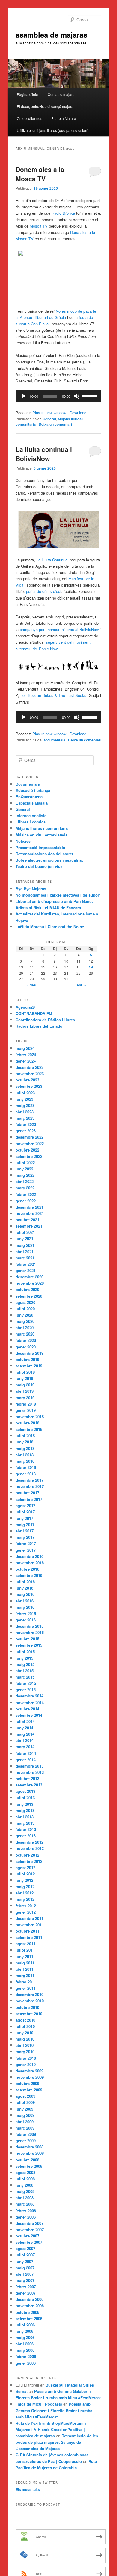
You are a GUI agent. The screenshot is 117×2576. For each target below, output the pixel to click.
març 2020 (25, 1334)
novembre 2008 (30, 2153)
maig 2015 (25, 1664)
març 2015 (25, 1677)
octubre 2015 (27, 1639)
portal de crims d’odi (44, 591)
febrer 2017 (26, 1543)
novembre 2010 (30, 2001)
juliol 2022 (25, 1162)
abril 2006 (25, 2344)
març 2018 (25, 1461)
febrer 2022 (26, 1194)
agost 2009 (25, 2096)
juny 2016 (24, 1588)
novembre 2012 (30, 1848)
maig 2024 (25, 1048)
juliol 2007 (25, 2255)
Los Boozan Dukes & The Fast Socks (53, 695)
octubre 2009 (27, 2083)
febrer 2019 (26, 1404)
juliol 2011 (25, 1950)
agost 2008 (25, 2172)
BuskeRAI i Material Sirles (70, 2385)
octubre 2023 (27, 1080)
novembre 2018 (30, 1417)
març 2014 (25, 1747)
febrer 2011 (26, 1982)
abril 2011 (25, 1969)
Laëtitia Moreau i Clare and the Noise (50, 926)
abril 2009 (25, 2122)
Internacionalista (31, 816)
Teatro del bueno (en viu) (39, 866)
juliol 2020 (25, 1309)
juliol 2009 (25, 2102)
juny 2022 (24, 1169)
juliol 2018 (25, 1435)
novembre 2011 (30, 1925)
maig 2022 (25, 1175)
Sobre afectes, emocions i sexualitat (49, 860)
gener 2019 (26, 1410)
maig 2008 (25, 2191)
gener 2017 (26, 1550)
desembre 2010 (30, 1994)
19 (91, 967)
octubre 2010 (27, 2007)
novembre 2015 (30, 1632)
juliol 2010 (25, 2026)
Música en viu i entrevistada (42, 835)
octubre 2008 (27, 2160)
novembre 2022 (30, 1144)
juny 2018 (24, 1442)
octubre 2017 (27, 1493)
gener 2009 (26, 2141)
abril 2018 (25, 1455)
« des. (32, 985)
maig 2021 (25, 1245)
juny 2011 (24, 1957)
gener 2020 (26, 1347)
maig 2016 (25, 1594)
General (49, 419)
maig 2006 (25, 2337)
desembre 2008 (30, 2147)
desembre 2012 (30, 1842)
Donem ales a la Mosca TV (40, 174)
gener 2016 (26, 1620)
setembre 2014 (29, 1715)
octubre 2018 (27, 1423)
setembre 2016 (29, 1575)
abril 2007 (25, 2274)
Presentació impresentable (40, 847)
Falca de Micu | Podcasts (39, 2404)
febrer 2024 (26, 1055)
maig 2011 (25, 1963)
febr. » (81, 985)
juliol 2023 (25, 1093)
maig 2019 (25, 1385)
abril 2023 (25, 1112)
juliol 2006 (25, 2325)
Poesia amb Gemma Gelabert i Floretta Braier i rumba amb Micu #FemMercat (54, 2410)
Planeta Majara (64, 118)
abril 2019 (25, 1391)
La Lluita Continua (52, 560)
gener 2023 (26, 1131)
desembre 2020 (30, 1277)
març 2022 (25, 1188)
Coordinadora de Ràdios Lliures (45, 1020)
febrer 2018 (26, 1467)
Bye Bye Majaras (31, 889)
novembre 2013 (30, 1772)
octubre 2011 (27, 1931)
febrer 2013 (26, 1829)
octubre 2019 (27, 1359)
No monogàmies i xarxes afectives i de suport (58, 895)
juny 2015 (24, 1658)
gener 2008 (26, 2217)
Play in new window (49, 413)
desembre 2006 (30, 2299)
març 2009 (25, 2128)
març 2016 (25, 1607)
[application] (59, 396)
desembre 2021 (30, 1207)
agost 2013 (25, 1791)
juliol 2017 (25, 1512)
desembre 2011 (30, 1918)
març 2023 (25, 1118)
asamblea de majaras (51, 35)
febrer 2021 (26, 1264)
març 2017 (25, 1537)
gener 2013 (26, 1836)
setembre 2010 (29, 2014)
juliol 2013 (25, 1797)
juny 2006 (24, 2331)
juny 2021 (24, 1239)
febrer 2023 (26, 1124)
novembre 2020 (30, 1283)
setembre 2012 (29, 1861)
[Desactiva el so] (77, 396)
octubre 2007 (27, 2236)
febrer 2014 (26, 1753)
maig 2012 (25, 1886)
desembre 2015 (30, 1626)
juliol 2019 (25, 1372)
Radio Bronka (63, 213)
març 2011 (25, 1975)
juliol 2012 (25, 1874)
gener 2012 (26, 1912)
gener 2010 (26, 2064)
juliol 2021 (25, 1232)
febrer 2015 (26, 1683)
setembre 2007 (29, 2242)
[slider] (90, 396)
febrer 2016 (26, 1613)
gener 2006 (26, 2363)
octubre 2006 (27, 2312)
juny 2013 (24, 1804)
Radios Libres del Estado (39, 1026)
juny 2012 (24, 1880)
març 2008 (25, 2204)
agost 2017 (25, 1506)
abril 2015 (25, 1671)
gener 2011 (26, 1988)
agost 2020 (25, 1302)
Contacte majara (61, 94)
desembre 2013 (30, 1766)
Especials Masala (32, 803)
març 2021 (25, 1258)
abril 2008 (25, 2198)
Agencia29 (25, 1007)
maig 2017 (25, 1524)
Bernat (22, 2391)
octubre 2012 (27, 1855)
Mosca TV (39, 226)
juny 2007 (24, 2261)
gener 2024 (26, 1061)
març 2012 (25, 1899)
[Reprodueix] (23, 396)
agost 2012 (25, 1868)
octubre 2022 (27, 1150)
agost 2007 (25, 2248)
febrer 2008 (26, 2211)
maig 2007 (25, 2268)
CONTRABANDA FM (34, 1013)
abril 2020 (25, 1328)
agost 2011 (25, 1944)
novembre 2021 (30, 1213)
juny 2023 (24, 1099)
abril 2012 (25, 1893)
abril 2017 (25, 1531)
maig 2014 (25, 1734)
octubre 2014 (27, 1709)
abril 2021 (25, 1251)
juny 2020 (24, 1315)
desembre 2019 (30, 1353)
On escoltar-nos (30, 118)
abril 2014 (25, 1740)
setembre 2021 (29, 1226)
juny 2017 (24, 1518)
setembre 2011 (29, 1937)
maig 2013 (25, 1810)
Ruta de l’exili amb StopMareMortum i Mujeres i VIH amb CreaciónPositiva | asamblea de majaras (51, 2429)
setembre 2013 (29, 1785)
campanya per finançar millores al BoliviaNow (59, 629)
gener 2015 (26, 1690)
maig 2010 (25, 2039)
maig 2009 (25, 2115)
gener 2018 (26, 1474)
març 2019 (25, 1398)
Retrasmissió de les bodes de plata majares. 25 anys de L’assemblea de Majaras (57, 2442)
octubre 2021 (27, 1220)
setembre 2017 (29, 1499)
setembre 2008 (29, 2166)
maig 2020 (25, 1321)
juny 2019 (24, 1378)
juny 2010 (24, 2033)
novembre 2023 (30, 1073)
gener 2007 (26, 2293)
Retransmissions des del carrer (45, 854)
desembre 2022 (30, 1137)
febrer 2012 (26, 1906)
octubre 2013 (27, 1779)
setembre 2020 (29, 1296)
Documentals (54, 740)
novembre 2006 (30, 2306)
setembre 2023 (29, 1086)
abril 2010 (25, 2045)
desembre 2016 (30, 1556)
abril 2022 (25, 1181)
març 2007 (25, 2280)
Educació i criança (33, 790)
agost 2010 (25, 2020)
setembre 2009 (29, 2090)
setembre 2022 (29, 1156)
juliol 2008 (25, 2179)
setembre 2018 (29, 1429)
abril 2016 (25, 1601)
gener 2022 (26, 1201)
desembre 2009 (30, 2071)
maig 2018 (25, 1448)
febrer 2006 (26, 2356)
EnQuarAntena (29, 797)
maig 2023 (25, 1105)
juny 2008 (24, 2185)
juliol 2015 (25, 1652)
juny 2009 (24, 2109)
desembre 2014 (30, 1696)
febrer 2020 (26, 1340)
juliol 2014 (25, 1721)
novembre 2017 (30, 1486)
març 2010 (25, 2052)
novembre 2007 (30, 2229)
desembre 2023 (30, 1067)
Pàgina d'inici (28, 94)
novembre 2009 (30, 2077)
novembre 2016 (30, 1563)
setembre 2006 (29, 2318)
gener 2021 (26, 1270)
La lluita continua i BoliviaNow (44, 454)
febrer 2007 (26, 2287)
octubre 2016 (27, 1569)
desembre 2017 (30, 1480)
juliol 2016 (25, 1582)
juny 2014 (24, 1728)
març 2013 (25, 1823)
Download (78, 413)
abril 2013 (25, 1817)
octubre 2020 (27, 1289)
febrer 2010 (26, 2058)
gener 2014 (26, 1760)
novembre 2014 (30, 1702)
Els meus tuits (28, 2489)
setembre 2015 (29, 1645)
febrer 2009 (26, 2134)
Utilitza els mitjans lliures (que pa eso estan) (53, 130)
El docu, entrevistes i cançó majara (45, 106)
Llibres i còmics (31, 822)
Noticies (23, 841)
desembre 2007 (30, 2223)
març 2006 (25, 2350)
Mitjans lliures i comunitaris (42, 828)
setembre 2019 (29, 1366)
